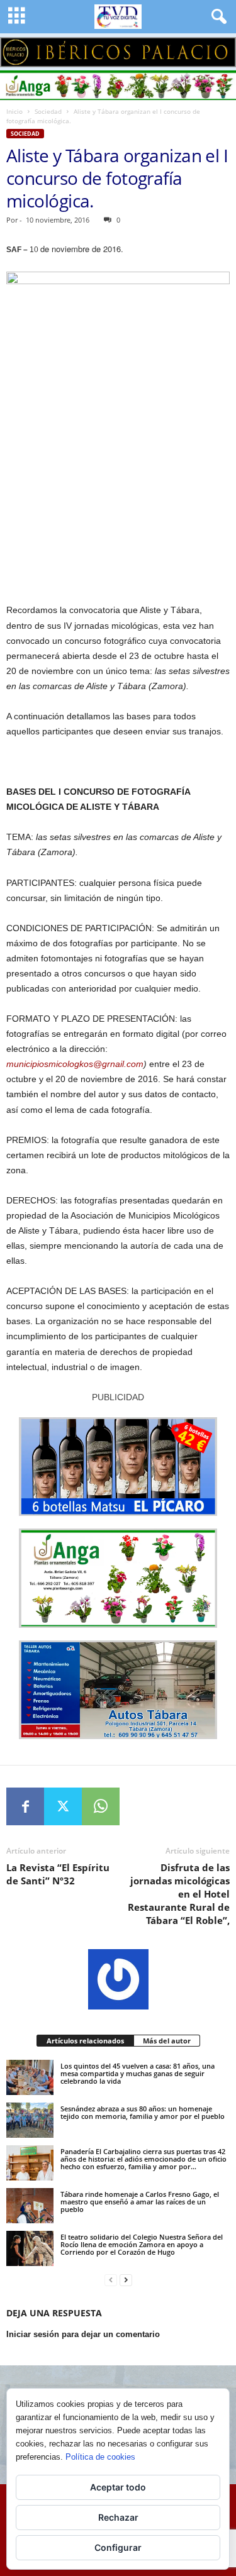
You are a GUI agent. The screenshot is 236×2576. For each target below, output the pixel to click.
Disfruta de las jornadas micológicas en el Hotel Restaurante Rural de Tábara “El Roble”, (179, 1894)
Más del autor (167, 2041)
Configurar (118, 2547)
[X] (63, 1806)
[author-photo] (118, 1979)
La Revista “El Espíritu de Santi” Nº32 (58, 1874)
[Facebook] (25, 1806)
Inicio (14, 111)
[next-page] (126, 2280)
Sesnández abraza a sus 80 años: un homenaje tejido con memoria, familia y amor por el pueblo (143, 2112)
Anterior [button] (16, 49)
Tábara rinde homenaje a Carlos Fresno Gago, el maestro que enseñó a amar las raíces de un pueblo (140, 2202)
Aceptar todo (118, 2487)
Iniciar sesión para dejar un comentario (83, 2334)
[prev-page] (111, 2280)
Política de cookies (100, 2457)
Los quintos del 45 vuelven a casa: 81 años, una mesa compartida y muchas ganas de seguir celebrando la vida (138, 2073)
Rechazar (118, 2517)
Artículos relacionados (85, 2041)
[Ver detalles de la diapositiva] (118, 52)
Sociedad (48, 111)
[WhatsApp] (101, 1806)
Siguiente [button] (220, 49)
